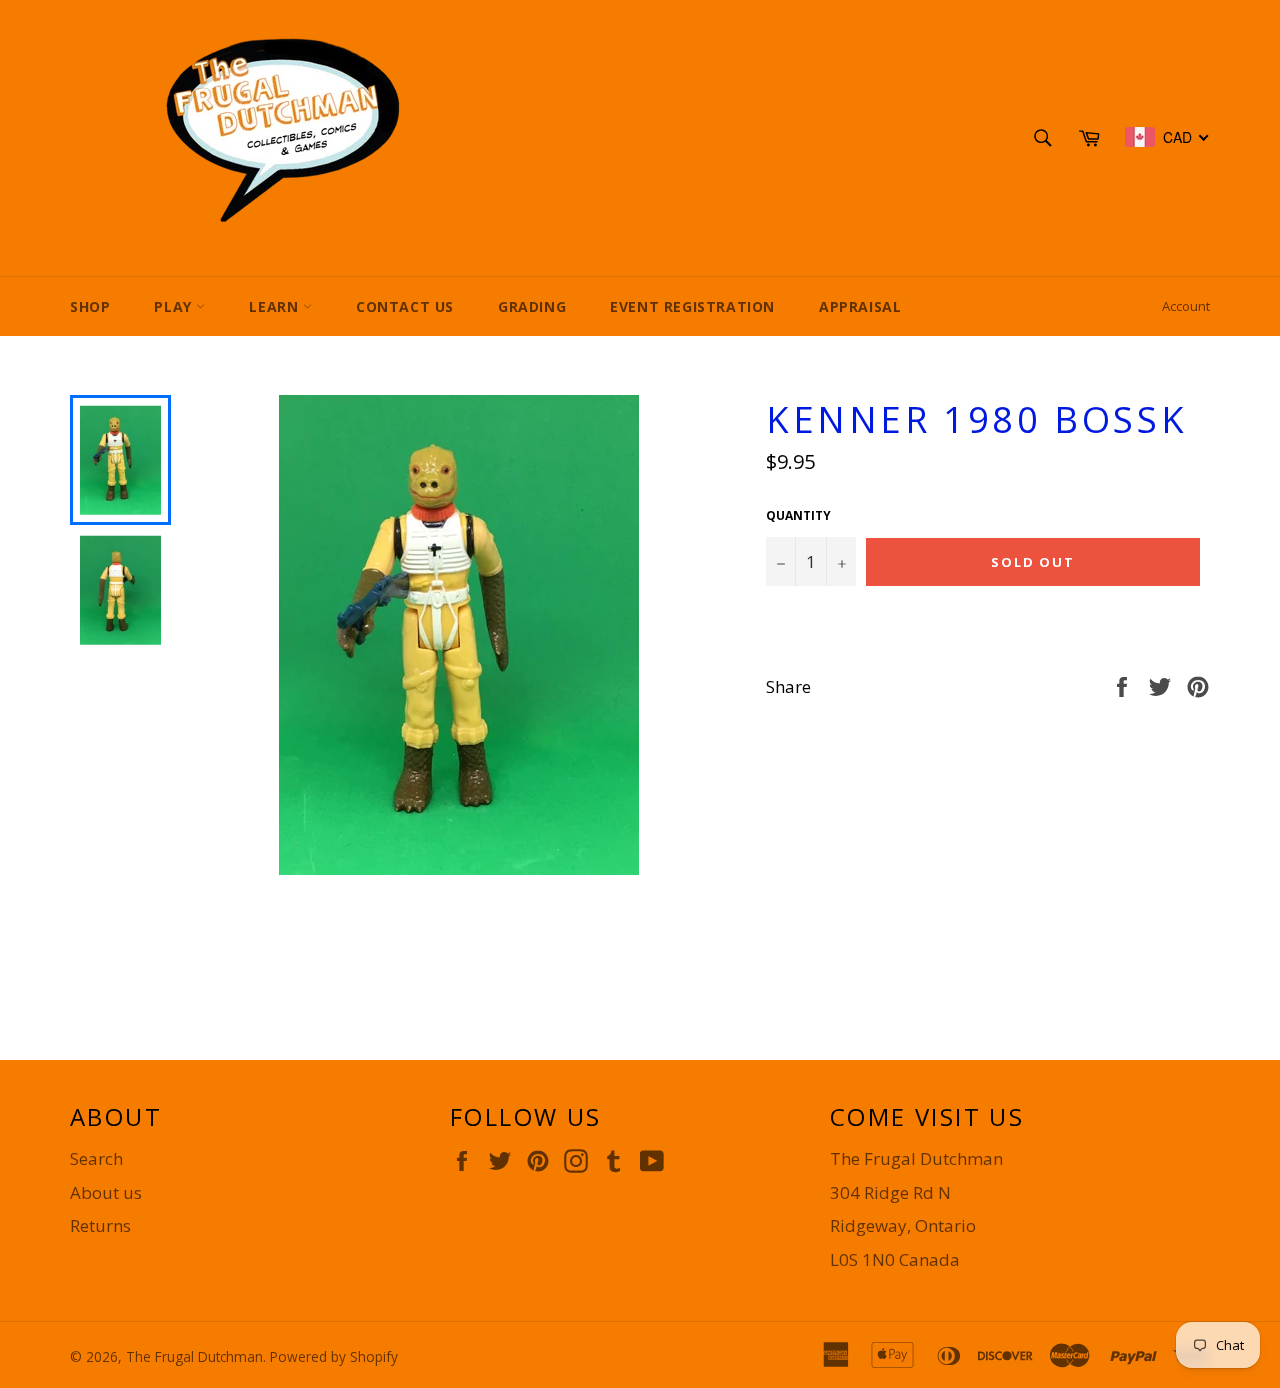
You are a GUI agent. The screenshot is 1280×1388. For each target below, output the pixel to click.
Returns (100, 1225)
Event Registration (692, 306)
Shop (90, 306)
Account (1186, 306)
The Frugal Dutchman (194, 1356)
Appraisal (860, 306)
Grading (532, 306)
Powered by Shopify (334, 1356)
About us (106, 1192)
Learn (276, 306)
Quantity (798, 516)
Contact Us (405, 306)
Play (175, 306)
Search (96, 1158)
